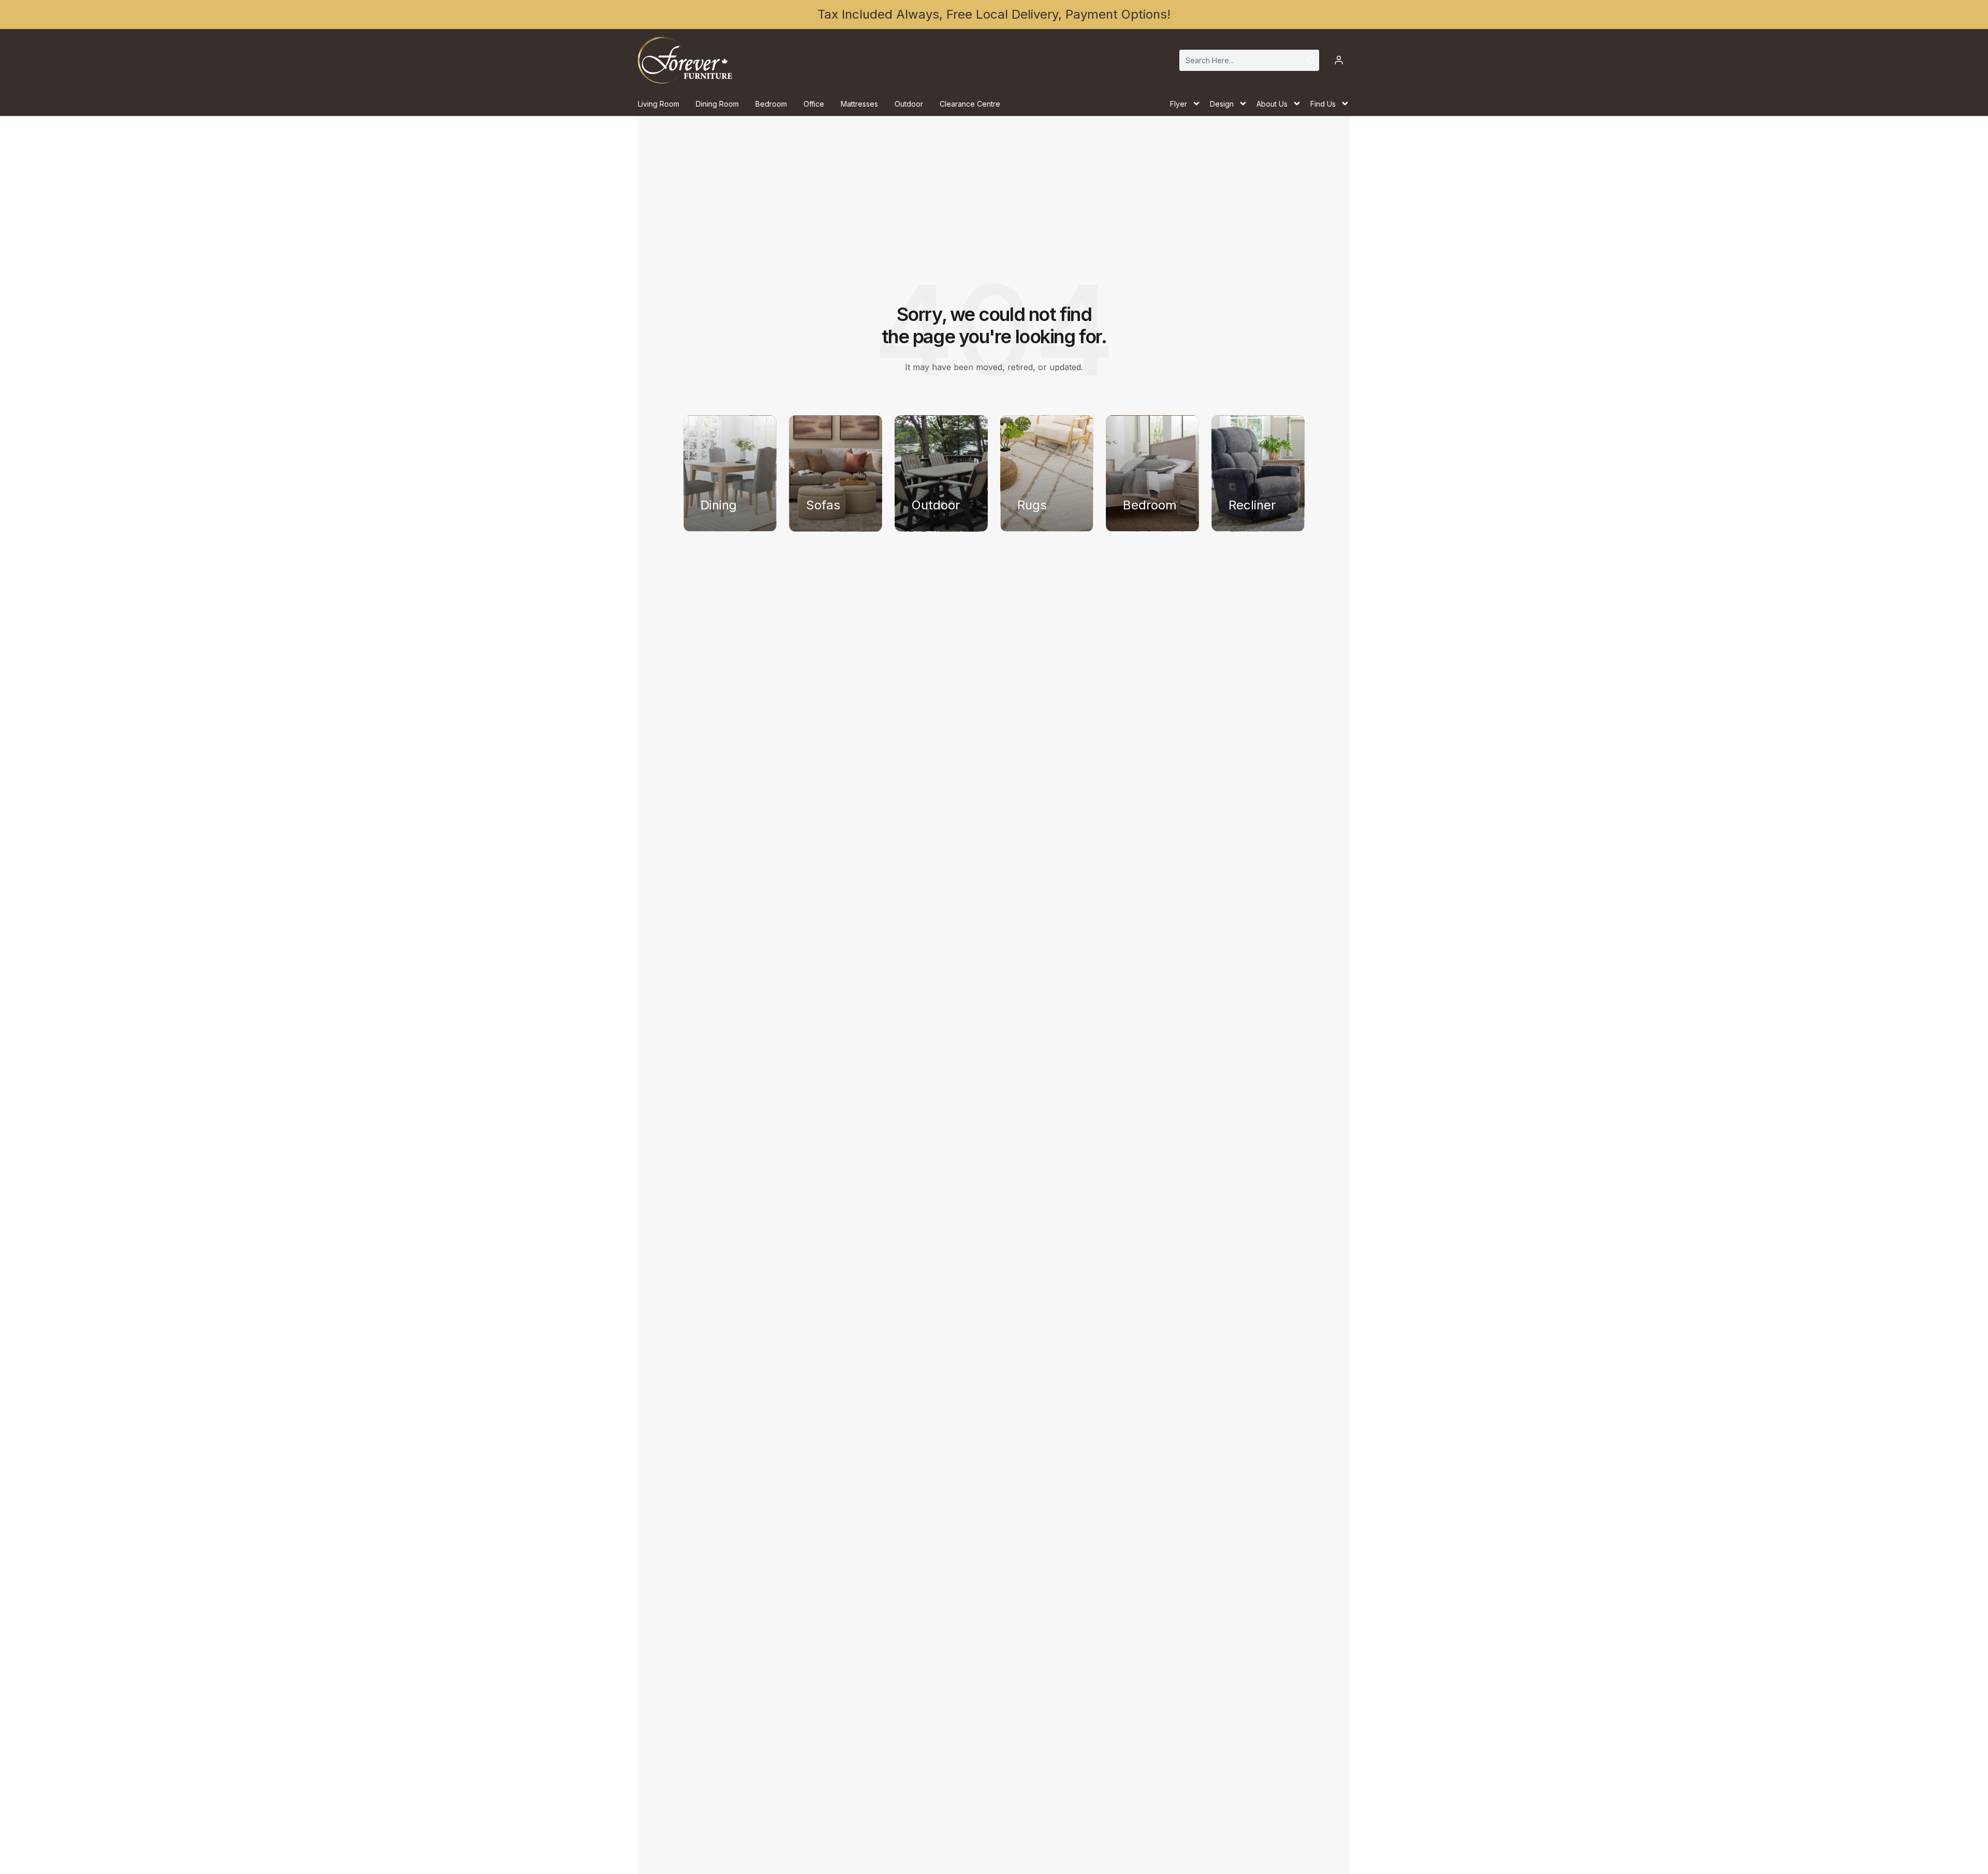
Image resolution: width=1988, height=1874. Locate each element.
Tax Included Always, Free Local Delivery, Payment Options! (994, 14)
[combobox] (1249, 60)
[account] (1339, 60)
